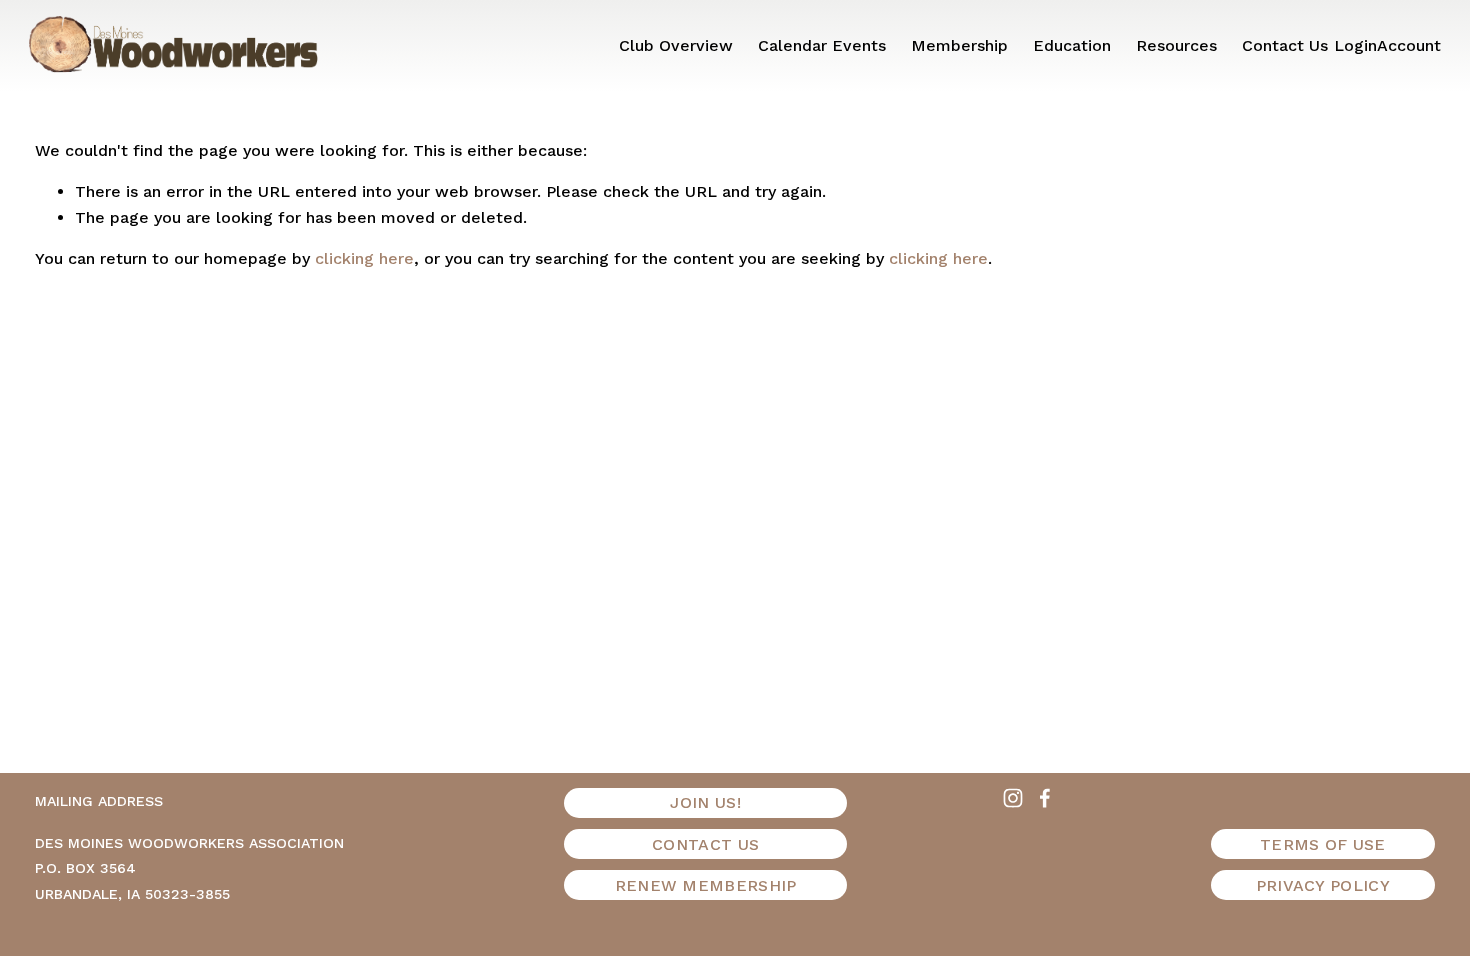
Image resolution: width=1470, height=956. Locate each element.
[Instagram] (1013, 798)
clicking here (364, 258)
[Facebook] (1045, 798)
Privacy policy (1323, 885)
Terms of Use (1323, 844)
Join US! (705, 802)
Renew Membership (706, 885)
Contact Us (1285, 45)
